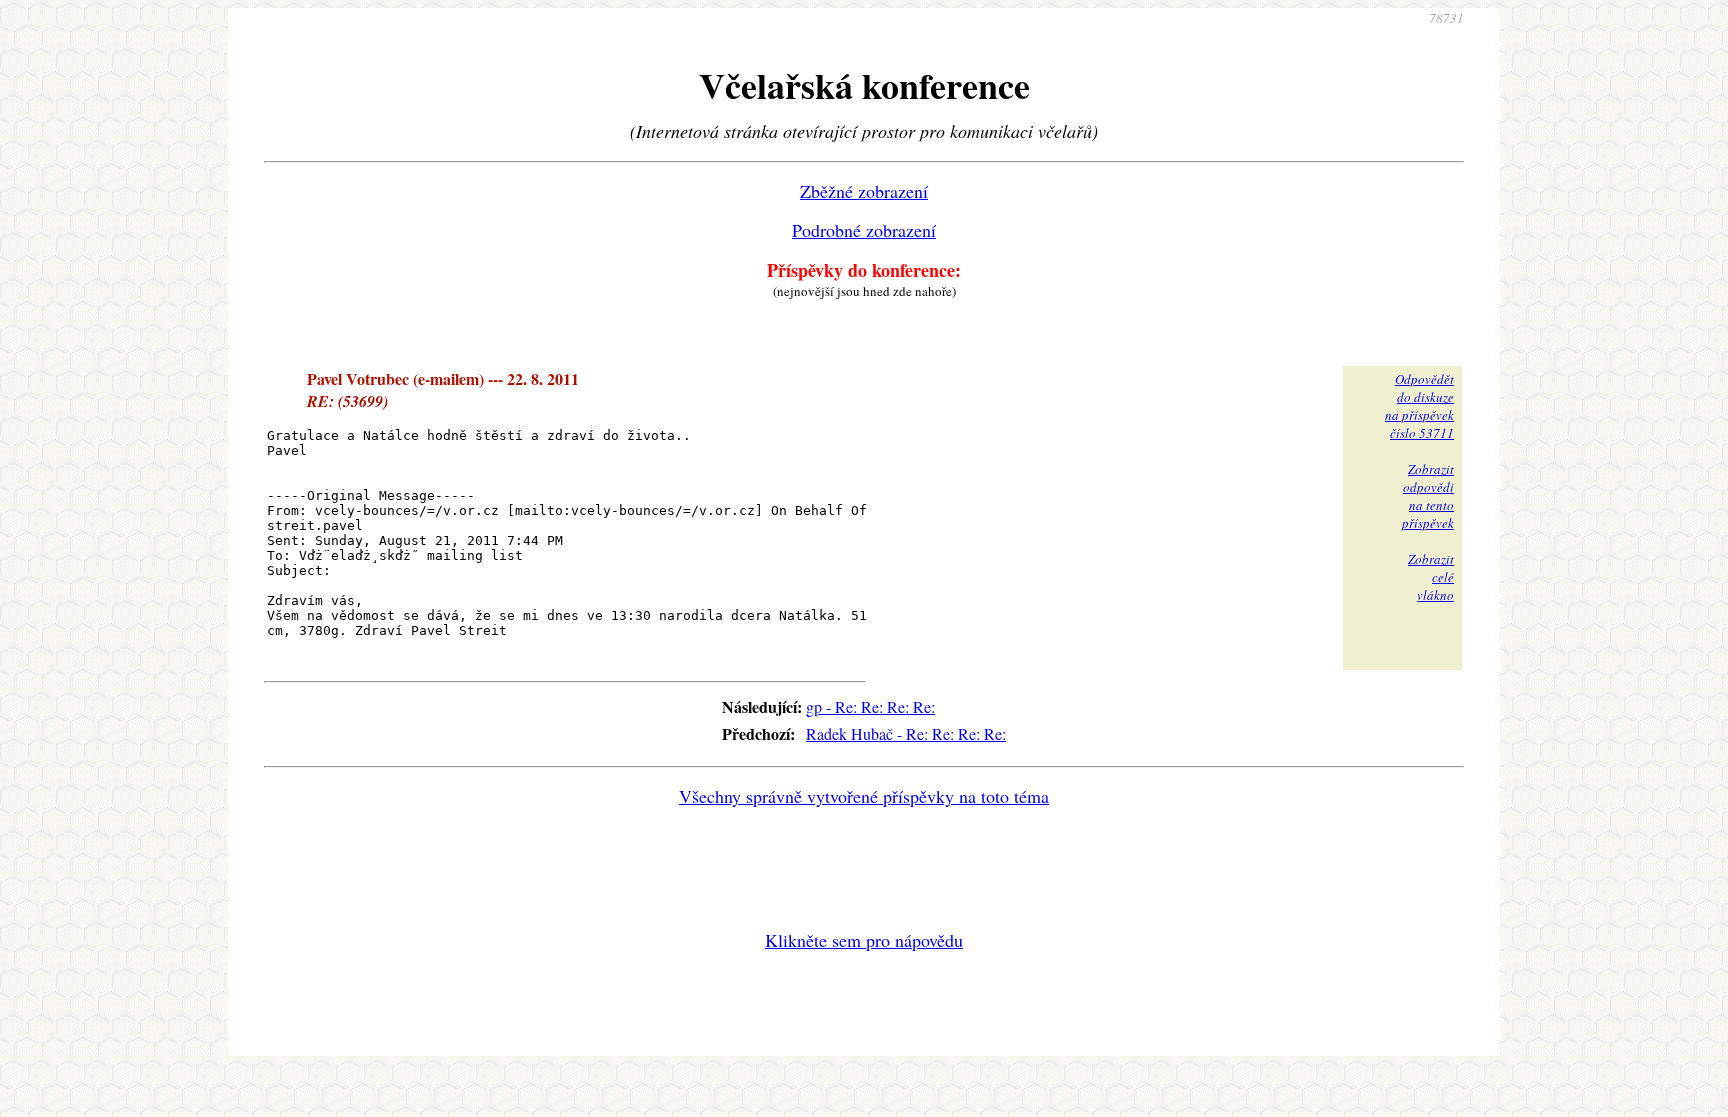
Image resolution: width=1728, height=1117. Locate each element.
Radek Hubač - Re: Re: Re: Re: (906, 733)
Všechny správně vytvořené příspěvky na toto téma (864, 796)
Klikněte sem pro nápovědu (864, 940)
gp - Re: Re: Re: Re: (870, 706)
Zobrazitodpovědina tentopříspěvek (1428, 496)
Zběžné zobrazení (864, 191)
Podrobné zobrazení (864, 230)
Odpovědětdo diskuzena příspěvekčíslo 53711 (1419, 406)
